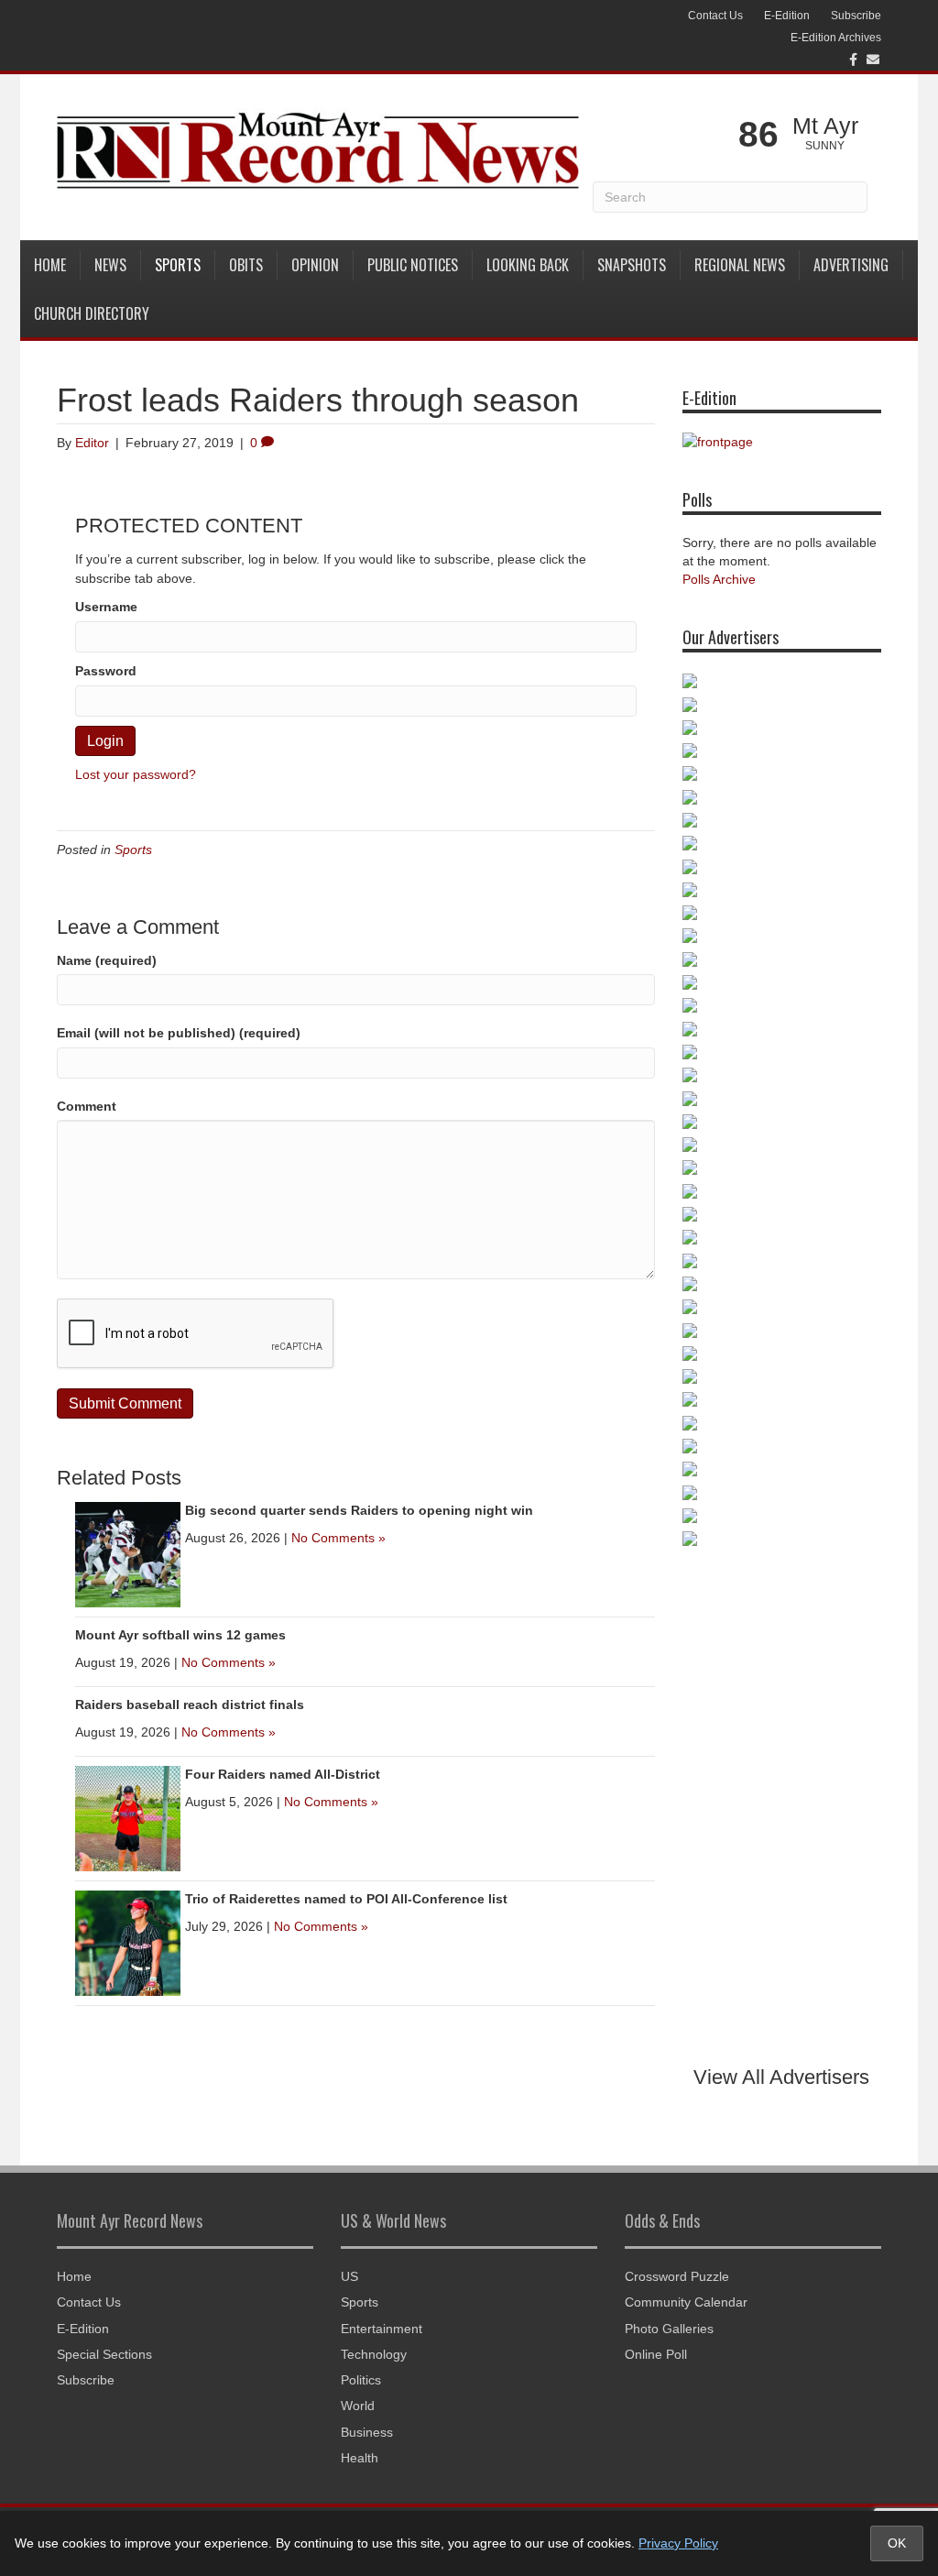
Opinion (315, 265)
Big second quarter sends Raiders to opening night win (359, 1510)
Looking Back (528, 265)
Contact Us (715, 16)
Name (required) (107, 960)
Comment (87, 1106)
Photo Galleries (669, 2329)
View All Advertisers (781, 2077)
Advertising (851, 265)
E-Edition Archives (836, 38)
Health (360, 2458)
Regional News (740, 265)
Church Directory (92, 313)
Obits (246, 265)
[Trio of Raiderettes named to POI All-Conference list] (128, 1942)
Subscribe (856, 16)
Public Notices (413, 265)
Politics (361, 2380)
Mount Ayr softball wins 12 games (180, 1635)
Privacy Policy (678, 2543)
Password (106, 671)
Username (106, 607)
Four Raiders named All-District (283, 1774)
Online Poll (656, 2354)
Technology (374, 2354)
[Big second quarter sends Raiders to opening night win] (128, 1553)
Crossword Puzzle (677, 2276)
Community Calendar (686, 2302)
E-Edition (787, 16)
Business (367, 2432)
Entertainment (382, 2329)
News (110, 265)
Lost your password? (136, 774)
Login (105, 741)
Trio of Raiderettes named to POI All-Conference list (346, 1899)
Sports (178, 265)
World (358, 2406)
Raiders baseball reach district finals (190, 1705)
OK (897, 2543)
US (349, 2276)
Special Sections (104, 2354)
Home (50, 265)
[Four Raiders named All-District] (128, 1817)
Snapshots (632, 265)
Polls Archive (719, 579)
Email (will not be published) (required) (179, 1033)
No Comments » (338, 1538)
